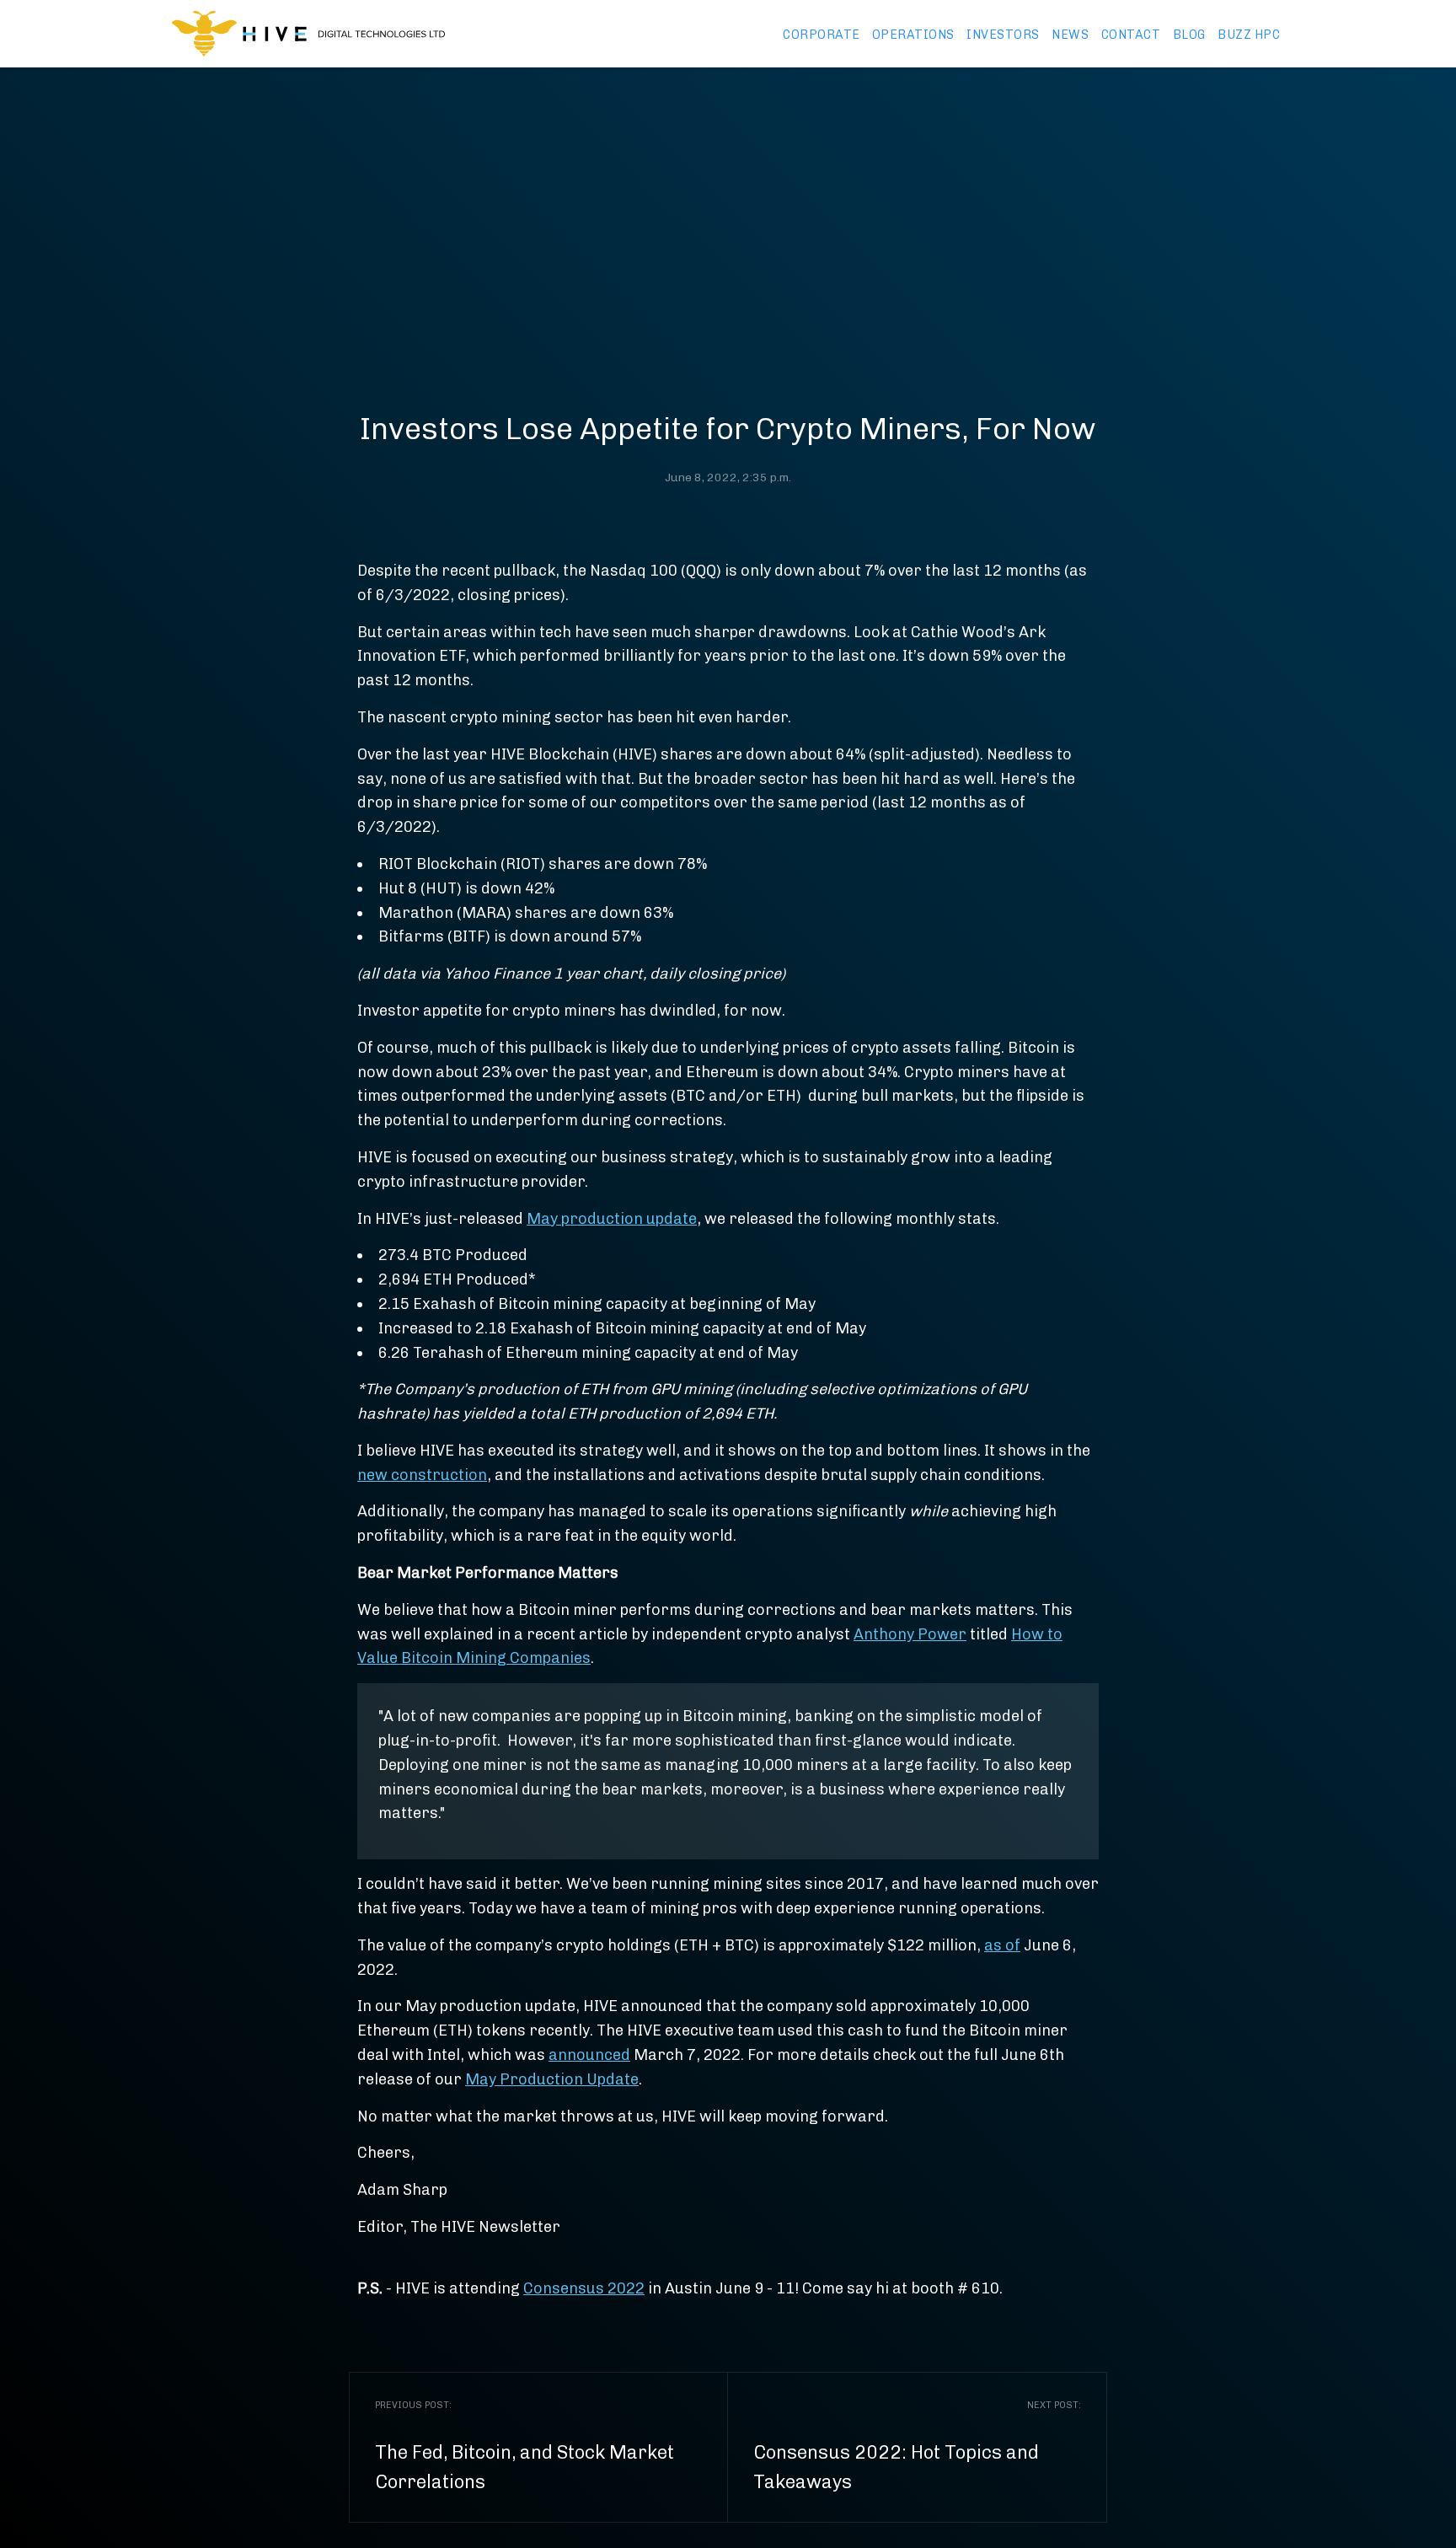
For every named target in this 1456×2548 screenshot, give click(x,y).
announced (589, 2055)
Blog (1189, 35)
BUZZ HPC (1249, 35)
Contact (1131, 35)
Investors (1003, 35)
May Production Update (552, 2079)
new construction (422, 1475)
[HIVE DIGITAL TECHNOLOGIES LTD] (308, 34)
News (1070, 35)
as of (1002, 1945)
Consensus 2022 (584, 2288)
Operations (913, 35)
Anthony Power (910, 1634)
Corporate (822, 35)
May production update (612, 1219)
